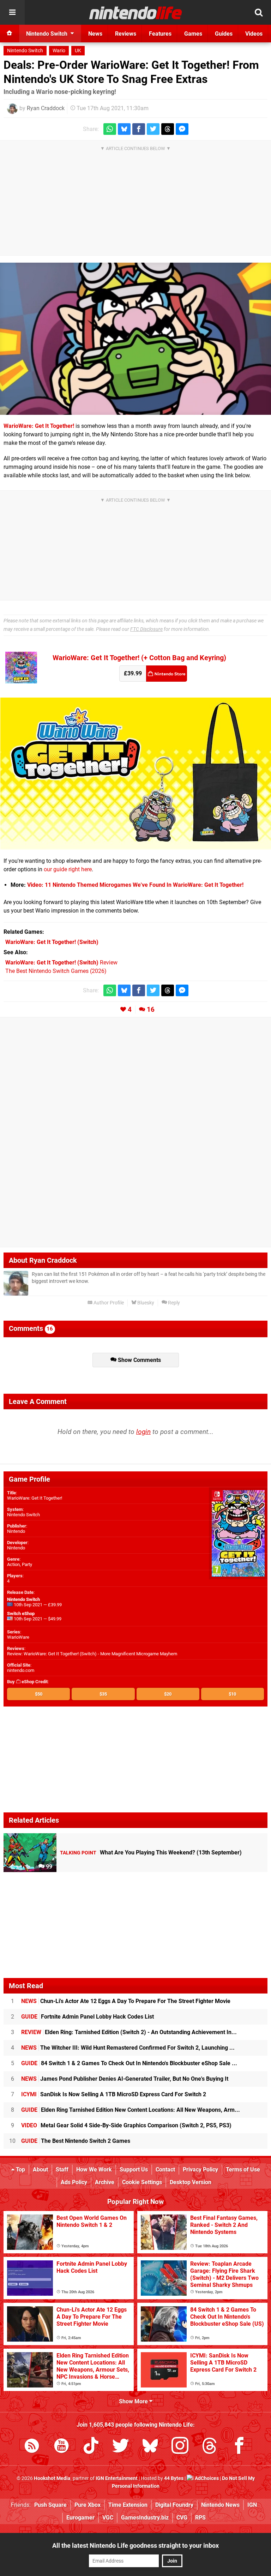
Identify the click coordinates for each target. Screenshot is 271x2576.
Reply (173, 1303)
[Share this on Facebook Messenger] (182, 129)
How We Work (94, 2169)
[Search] (259, 12)
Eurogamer (80, 2518)
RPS (200, 2518)
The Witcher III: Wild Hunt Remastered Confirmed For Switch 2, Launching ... (128, 2048)
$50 (39, 1694)
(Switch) (52, 942)
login (143, 1432)
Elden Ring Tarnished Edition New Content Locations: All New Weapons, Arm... (131, 2110)
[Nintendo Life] (136, 13)
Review (61, 963)
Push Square (50, 2505)
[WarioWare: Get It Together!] (135, 339)
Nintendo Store (167, 674)
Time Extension (128, 2505)
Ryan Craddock (46, 108)
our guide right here (68, 869)
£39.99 (133, 673)
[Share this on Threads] (168, 129)
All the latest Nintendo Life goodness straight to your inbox (135, 2545)
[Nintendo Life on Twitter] (121, 2447)
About (40, 2169)
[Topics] (12, 12)
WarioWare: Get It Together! (39, 426)
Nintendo (16, 1531)
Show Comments (139, 1360)
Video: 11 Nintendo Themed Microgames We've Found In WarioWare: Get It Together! (135, 885)
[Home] (10, 34)
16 (151, 1009)
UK (78, 51)
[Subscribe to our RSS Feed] (32, 2447)
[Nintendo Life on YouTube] (61, 2447)
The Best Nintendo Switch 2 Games (76, 2141)
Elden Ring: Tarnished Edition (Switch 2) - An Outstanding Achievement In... (129, 2032)
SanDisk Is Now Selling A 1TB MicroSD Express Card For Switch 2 (114, 2094)
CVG (182, 2518)
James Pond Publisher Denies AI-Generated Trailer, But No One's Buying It (125, 2079)
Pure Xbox (88, 2505)
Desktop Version (191, 2182)
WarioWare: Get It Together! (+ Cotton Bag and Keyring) (139, 658)
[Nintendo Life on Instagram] (180, 2447)
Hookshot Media (52, 2478)
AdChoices (206, 2478)
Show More (134, 2401)
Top (20, 2169)
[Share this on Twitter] (153, 129)
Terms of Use (243, 2169)
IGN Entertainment (117, 2478)
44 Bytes (174, 2478)
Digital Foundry (174, 2505)
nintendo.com (21, 1670)
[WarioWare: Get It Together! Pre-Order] (136, 845)
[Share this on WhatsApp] (110, 129)
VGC (108, 2518)
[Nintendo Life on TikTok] (91, 2447)
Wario (59, 51)
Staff (62, 2169)
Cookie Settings (142, 2182)
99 (48, 1867)
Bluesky (145, 1303)
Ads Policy (74, 2182)
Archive (105, 2182)
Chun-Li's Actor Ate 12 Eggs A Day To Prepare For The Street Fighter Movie (126, 2001)
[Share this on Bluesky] (124, 129)
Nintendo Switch (25, 51)
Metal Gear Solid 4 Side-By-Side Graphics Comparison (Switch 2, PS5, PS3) (126, 2125)
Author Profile (108, 1303)
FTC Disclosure (146, 629)
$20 (168, 1694)
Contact (165, 2169)
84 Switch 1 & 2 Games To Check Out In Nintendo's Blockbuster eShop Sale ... (129, 2063)
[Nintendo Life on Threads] (210, 2447)
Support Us (134, 2169)
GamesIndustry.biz (145, 2518)
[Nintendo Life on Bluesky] (150, 2447)
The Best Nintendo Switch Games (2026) (56, 971)
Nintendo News (220, 2505)
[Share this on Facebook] (139, 129)
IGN (252, 2505)
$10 (232, 1694)
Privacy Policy (200, 2169)
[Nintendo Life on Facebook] (239, 2447)
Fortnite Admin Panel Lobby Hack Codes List (88, 2017)
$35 (103, 1694)
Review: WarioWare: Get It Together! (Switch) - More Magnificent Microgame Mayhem (92, 1654)
